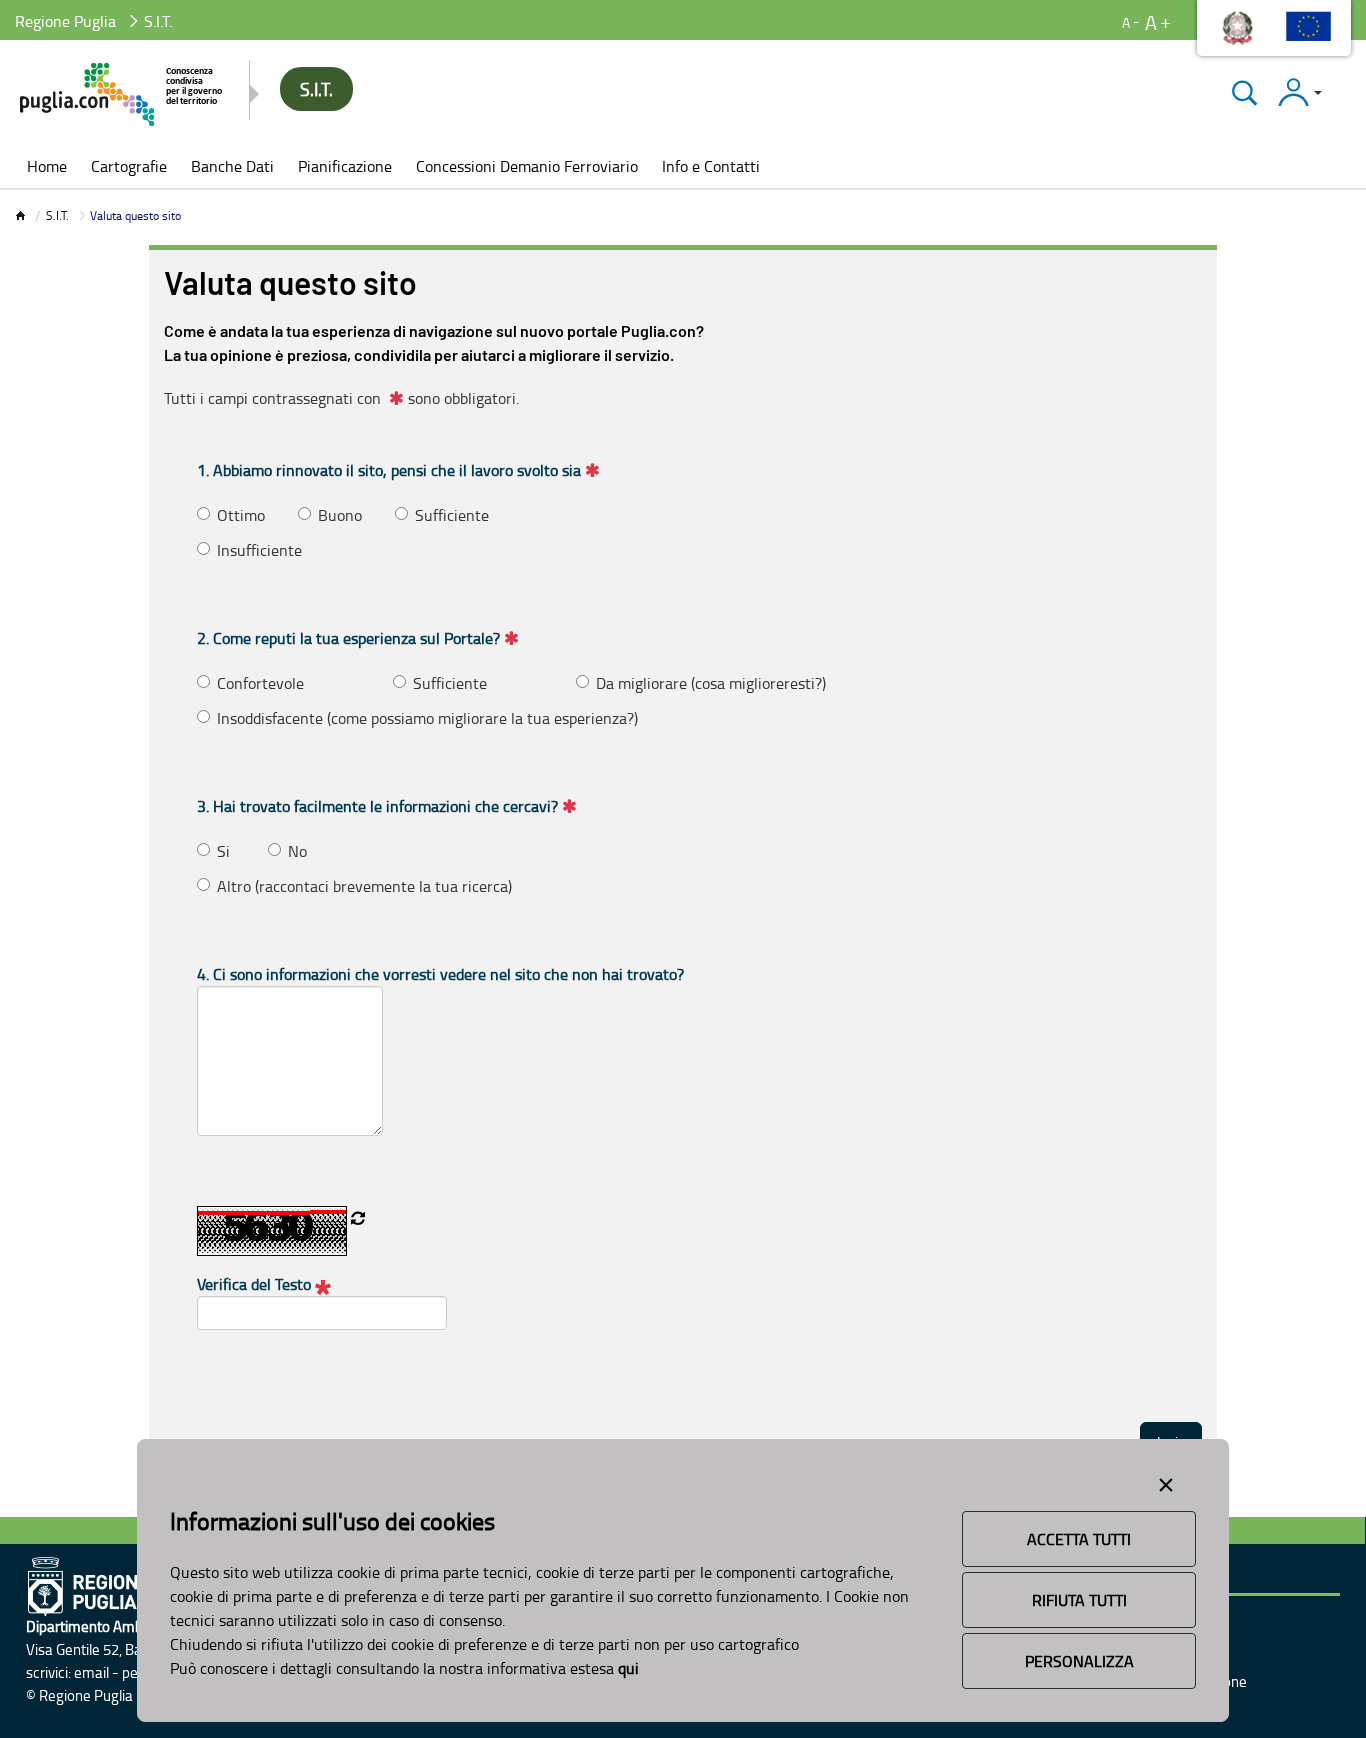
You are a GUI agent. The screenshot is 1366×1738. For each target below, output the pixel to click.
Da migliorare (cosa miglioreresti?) (711, 683)
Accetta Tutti (1079, 1539)
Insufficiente (259, 550)
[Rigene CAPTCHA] (358, 1218)
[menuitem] (47, 168)
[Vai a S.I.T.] (122, 94)
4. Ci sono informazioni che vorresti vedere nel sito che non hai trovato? (440, 974)
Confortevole (260, 683)
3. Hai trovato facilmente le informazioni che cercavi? (377, 806)
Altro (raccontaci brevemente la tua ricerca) (364, 886)
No (297, 851)
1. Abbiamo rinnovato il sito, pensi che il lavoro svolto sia (389, 470)
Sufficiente (452, 515)
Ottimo (241, 515)
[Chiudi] (1244, 92)
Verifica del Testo (256, 1284)
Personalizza (1079, 1661)
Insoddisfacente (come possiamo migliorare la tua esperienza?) (427, 718)
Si (223, 851)
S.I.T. (57, 215)
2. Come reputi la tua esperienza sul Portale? (348, 638)
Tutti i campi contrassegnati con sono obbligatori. (341, 398)
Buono (340, 515)
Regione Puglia (65, 21)
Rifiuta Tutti (1079, 1600)
